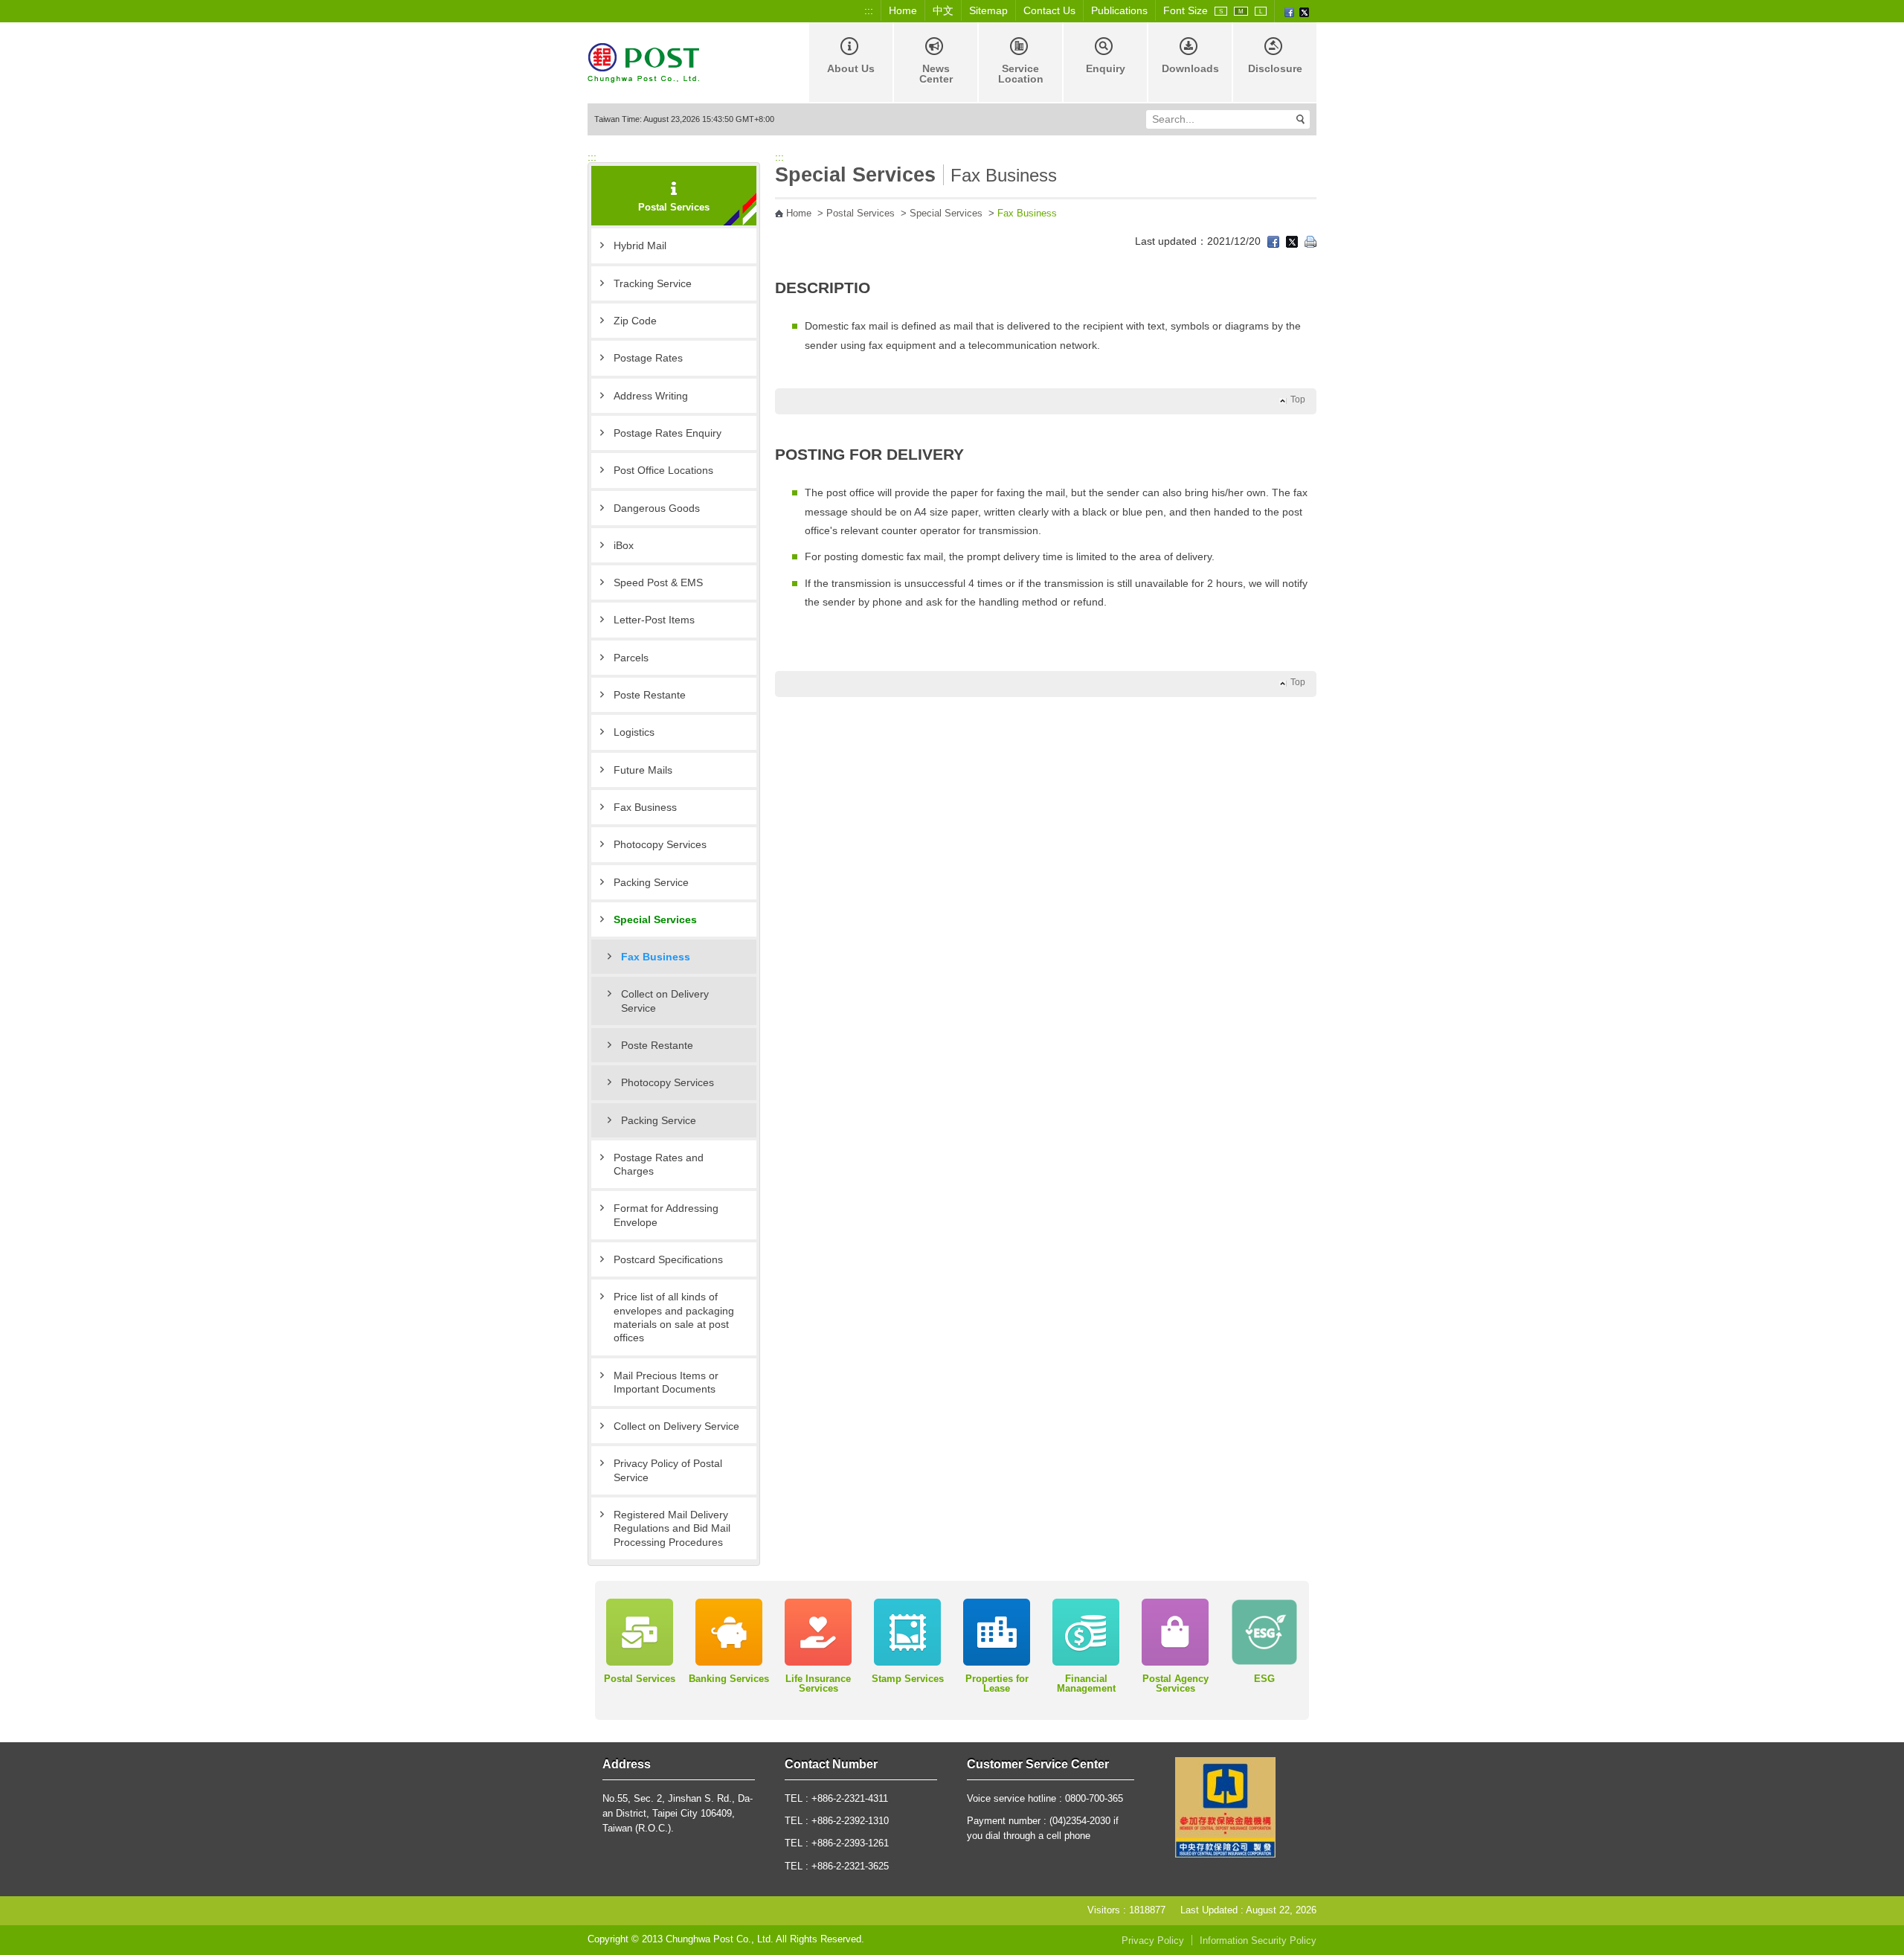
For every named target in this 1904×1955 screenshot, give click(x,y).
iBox (624, 545)
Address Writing (651, 396)
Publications (1119, 10)
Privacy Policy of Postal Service (668, 1470)
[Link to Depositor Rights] (1225, 1807)
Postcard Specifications (668, 1259)
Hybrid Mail (640, 245)
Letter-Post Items (654, 620)
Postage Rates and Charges (659, 1164)
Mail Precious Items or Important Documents (666, 1382)
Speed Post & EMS (658, 582)
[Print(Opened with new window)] (1310, 241)
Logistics (634, 732)
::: (869, 10)
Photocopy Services (660, 844)
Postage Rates (648, 358)
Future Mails (643, 770)
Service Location (1021, 74)
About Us (851, 68)
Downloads (1190, 68)
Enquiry (1106, 68)
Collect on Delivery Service (665, 1001)
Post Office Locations (663, 470)
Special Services (655, 919)
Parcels (631, 658)
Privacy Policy (1153, 1941)
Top (1298, 399)
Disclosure (1275, 68)
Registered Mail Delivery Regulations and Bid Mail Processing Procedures (672, 1528)
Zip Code (635, 321)
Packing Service (651, 882)
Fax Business (645, 807)
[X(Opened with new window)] (1304, 11)
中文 (943, 10)
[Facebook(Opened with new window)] (1289, 11)
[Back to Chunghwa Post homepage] (643, 61)
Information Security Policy (1258, 1941)
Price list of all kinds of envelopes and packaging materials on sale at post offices (674, 1317)
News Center (936, 74)
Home (903, 10)
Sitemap (988, 10)
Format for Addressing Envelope (666, 1215)
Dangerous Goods (657, 508)
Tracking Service (653, 283)
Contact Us (1049, 10)
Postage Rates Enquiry (668, 433)
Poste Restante (650, 695)
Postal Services (861, 214)
